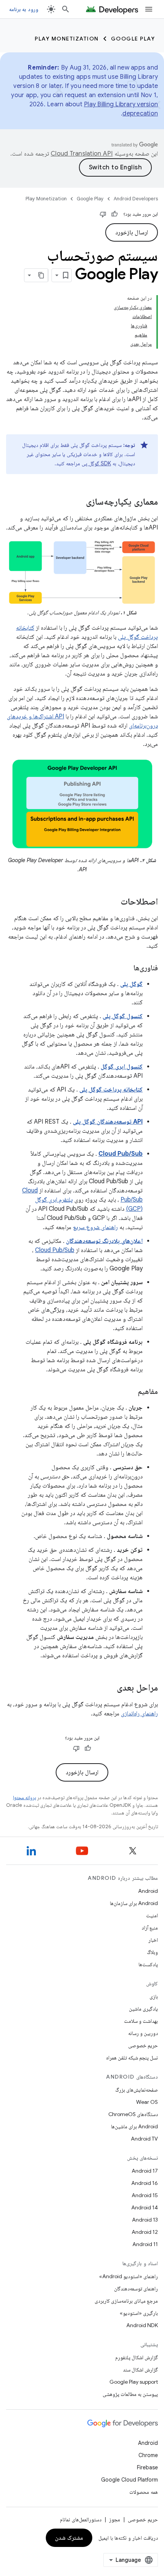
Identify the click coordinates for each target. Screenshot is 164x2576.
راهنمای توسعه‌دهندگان (136, 2289)
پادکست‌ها (148, 1964)
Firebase (147, 2467)
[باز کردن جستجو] (66, 9)
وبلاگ (152, 1952)
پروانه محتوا (24, 1797)
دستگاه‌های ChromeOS (133, 2114)
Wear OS (147, 2102)
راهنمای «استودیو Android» (129, 2276)
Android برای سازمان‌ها (134, 1903)
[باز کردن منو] (149, 9)
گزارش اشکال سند (140, 2370)
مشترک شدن (69, 2538)
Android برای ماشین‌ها (134, 2126)
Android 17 (145, 2171)
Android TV (144, 2139)
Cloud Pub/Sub (55, 1250)
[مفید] (114, 214)
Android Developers (136, 199)
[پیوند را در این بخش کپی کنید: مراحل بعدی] (109, 1688)
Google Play (133, 39)
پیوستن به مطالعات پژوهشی (130, 2394)
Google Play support (134, 2382)
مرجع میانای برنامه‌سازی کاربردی (126, 2301)
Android (148, 1891)
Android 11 (145, 2244)
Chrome (148, 2455)
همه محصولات (144, 2492)
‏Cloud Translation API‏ (82, 154)
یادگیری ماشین (143, 2009)
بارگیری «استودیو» (139, 2313)
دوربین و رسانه (143, 2033)
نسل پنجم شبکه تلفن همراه (132, 2058)
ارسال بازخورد (132, 232)
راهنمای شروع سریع (95, 1227)
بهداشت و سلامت (141, 2021)
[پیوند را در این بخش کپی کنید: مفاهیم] (130, 1392)
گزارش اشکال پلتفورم (137, 2357)
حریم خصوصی (143, 2045)
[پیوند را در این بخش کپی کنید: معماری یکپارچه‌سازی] (78, 502)
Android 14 (145, 2207)
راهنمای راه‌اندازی (139, 1714)
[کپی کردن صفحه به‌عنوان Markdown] (41, 275)
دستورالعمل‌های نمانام (81, 2519)
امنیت (152, 1915)
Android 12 (145, 2232)
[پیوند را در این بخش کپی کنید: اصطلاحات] (113, 902)
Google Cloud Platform (129, 2480)
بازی (154, 1996)
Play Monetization (67, 39)
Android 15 (145, 2195)
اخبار (153, 1940)
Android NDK (142, 2325)
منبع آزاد (150, 1928)
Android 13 (145, 2220)
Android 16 (145, 2183)
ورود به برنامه (24, 9)
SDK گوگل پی (96, 463)
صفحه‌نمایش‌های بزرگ (137, 2090)
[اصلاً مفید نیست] (103, 214)
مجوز (115, 2519)
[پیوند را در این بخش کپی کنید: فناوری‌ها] (126, 968)
